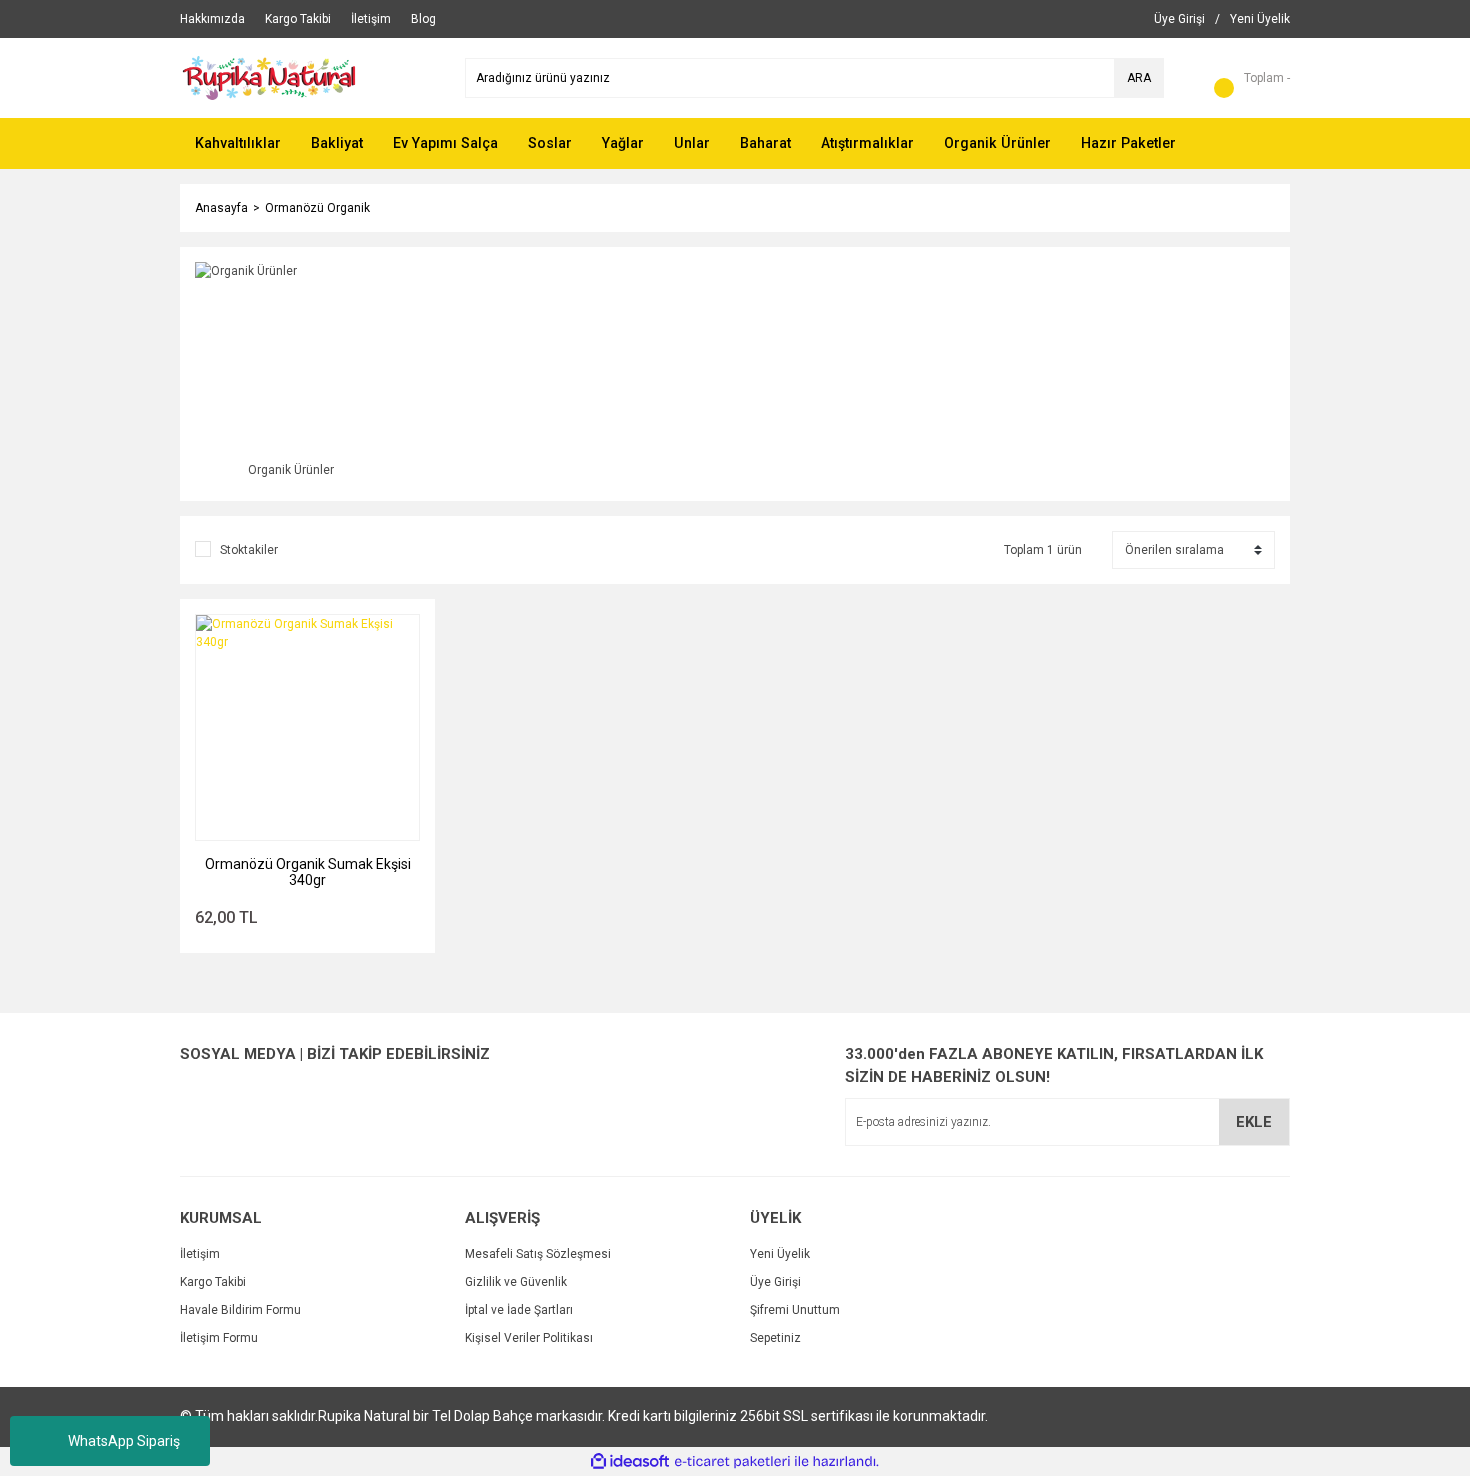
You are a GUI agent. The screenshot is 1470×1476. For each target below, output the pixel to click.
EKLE (1254, 1122)
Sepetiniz (775, 1338)
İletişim (200, 1254)
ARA (1139, 78)
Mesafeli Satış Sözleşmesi (538, 1254)
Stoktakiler (249, 550)
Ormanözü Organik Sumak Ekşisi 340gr (308, 872)
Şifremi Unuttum (795, 1310)
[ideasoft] (630, 1461)
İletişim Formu (219, 1338)
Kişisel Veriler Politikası (529, 1338)
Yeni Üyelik (780, 1254)
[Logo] (294, 77)
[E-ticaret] (732, 1462)
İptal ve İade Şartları (519, 1310)
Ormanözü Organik (317, 208)
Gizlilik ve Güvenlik (516, 1282)
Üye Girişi (775, 1282)
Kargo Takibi (213, 1282)
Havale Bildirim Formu (240, 1310)
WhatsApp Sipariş (124, 1441)
